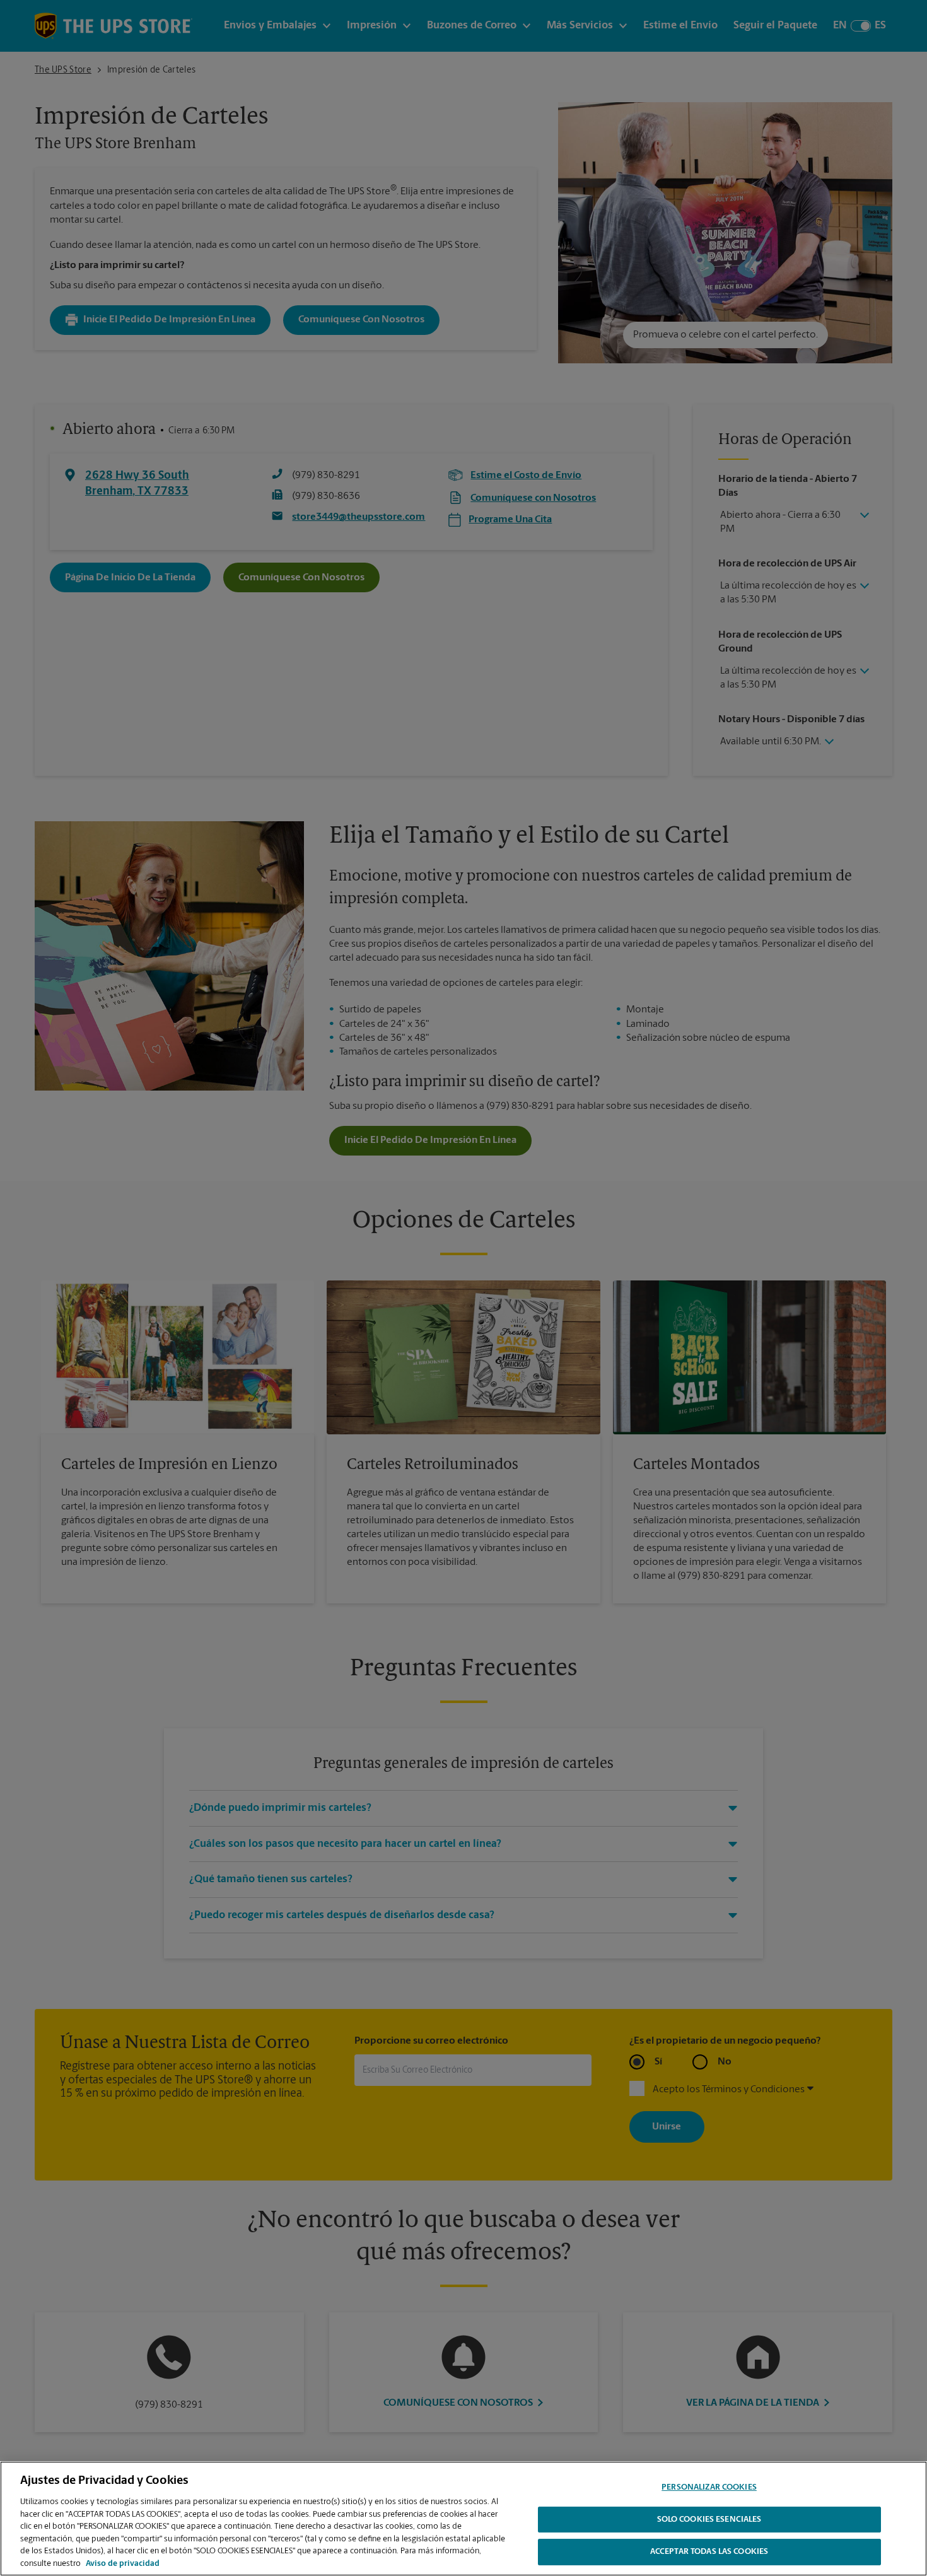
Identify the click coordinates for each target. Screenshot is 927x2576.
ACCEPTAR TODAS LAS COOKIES (709, 2552)
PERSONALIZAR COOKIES (709, 2487)
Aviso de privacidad (123, 2563)
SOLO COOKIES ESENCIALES (709, 2520)
